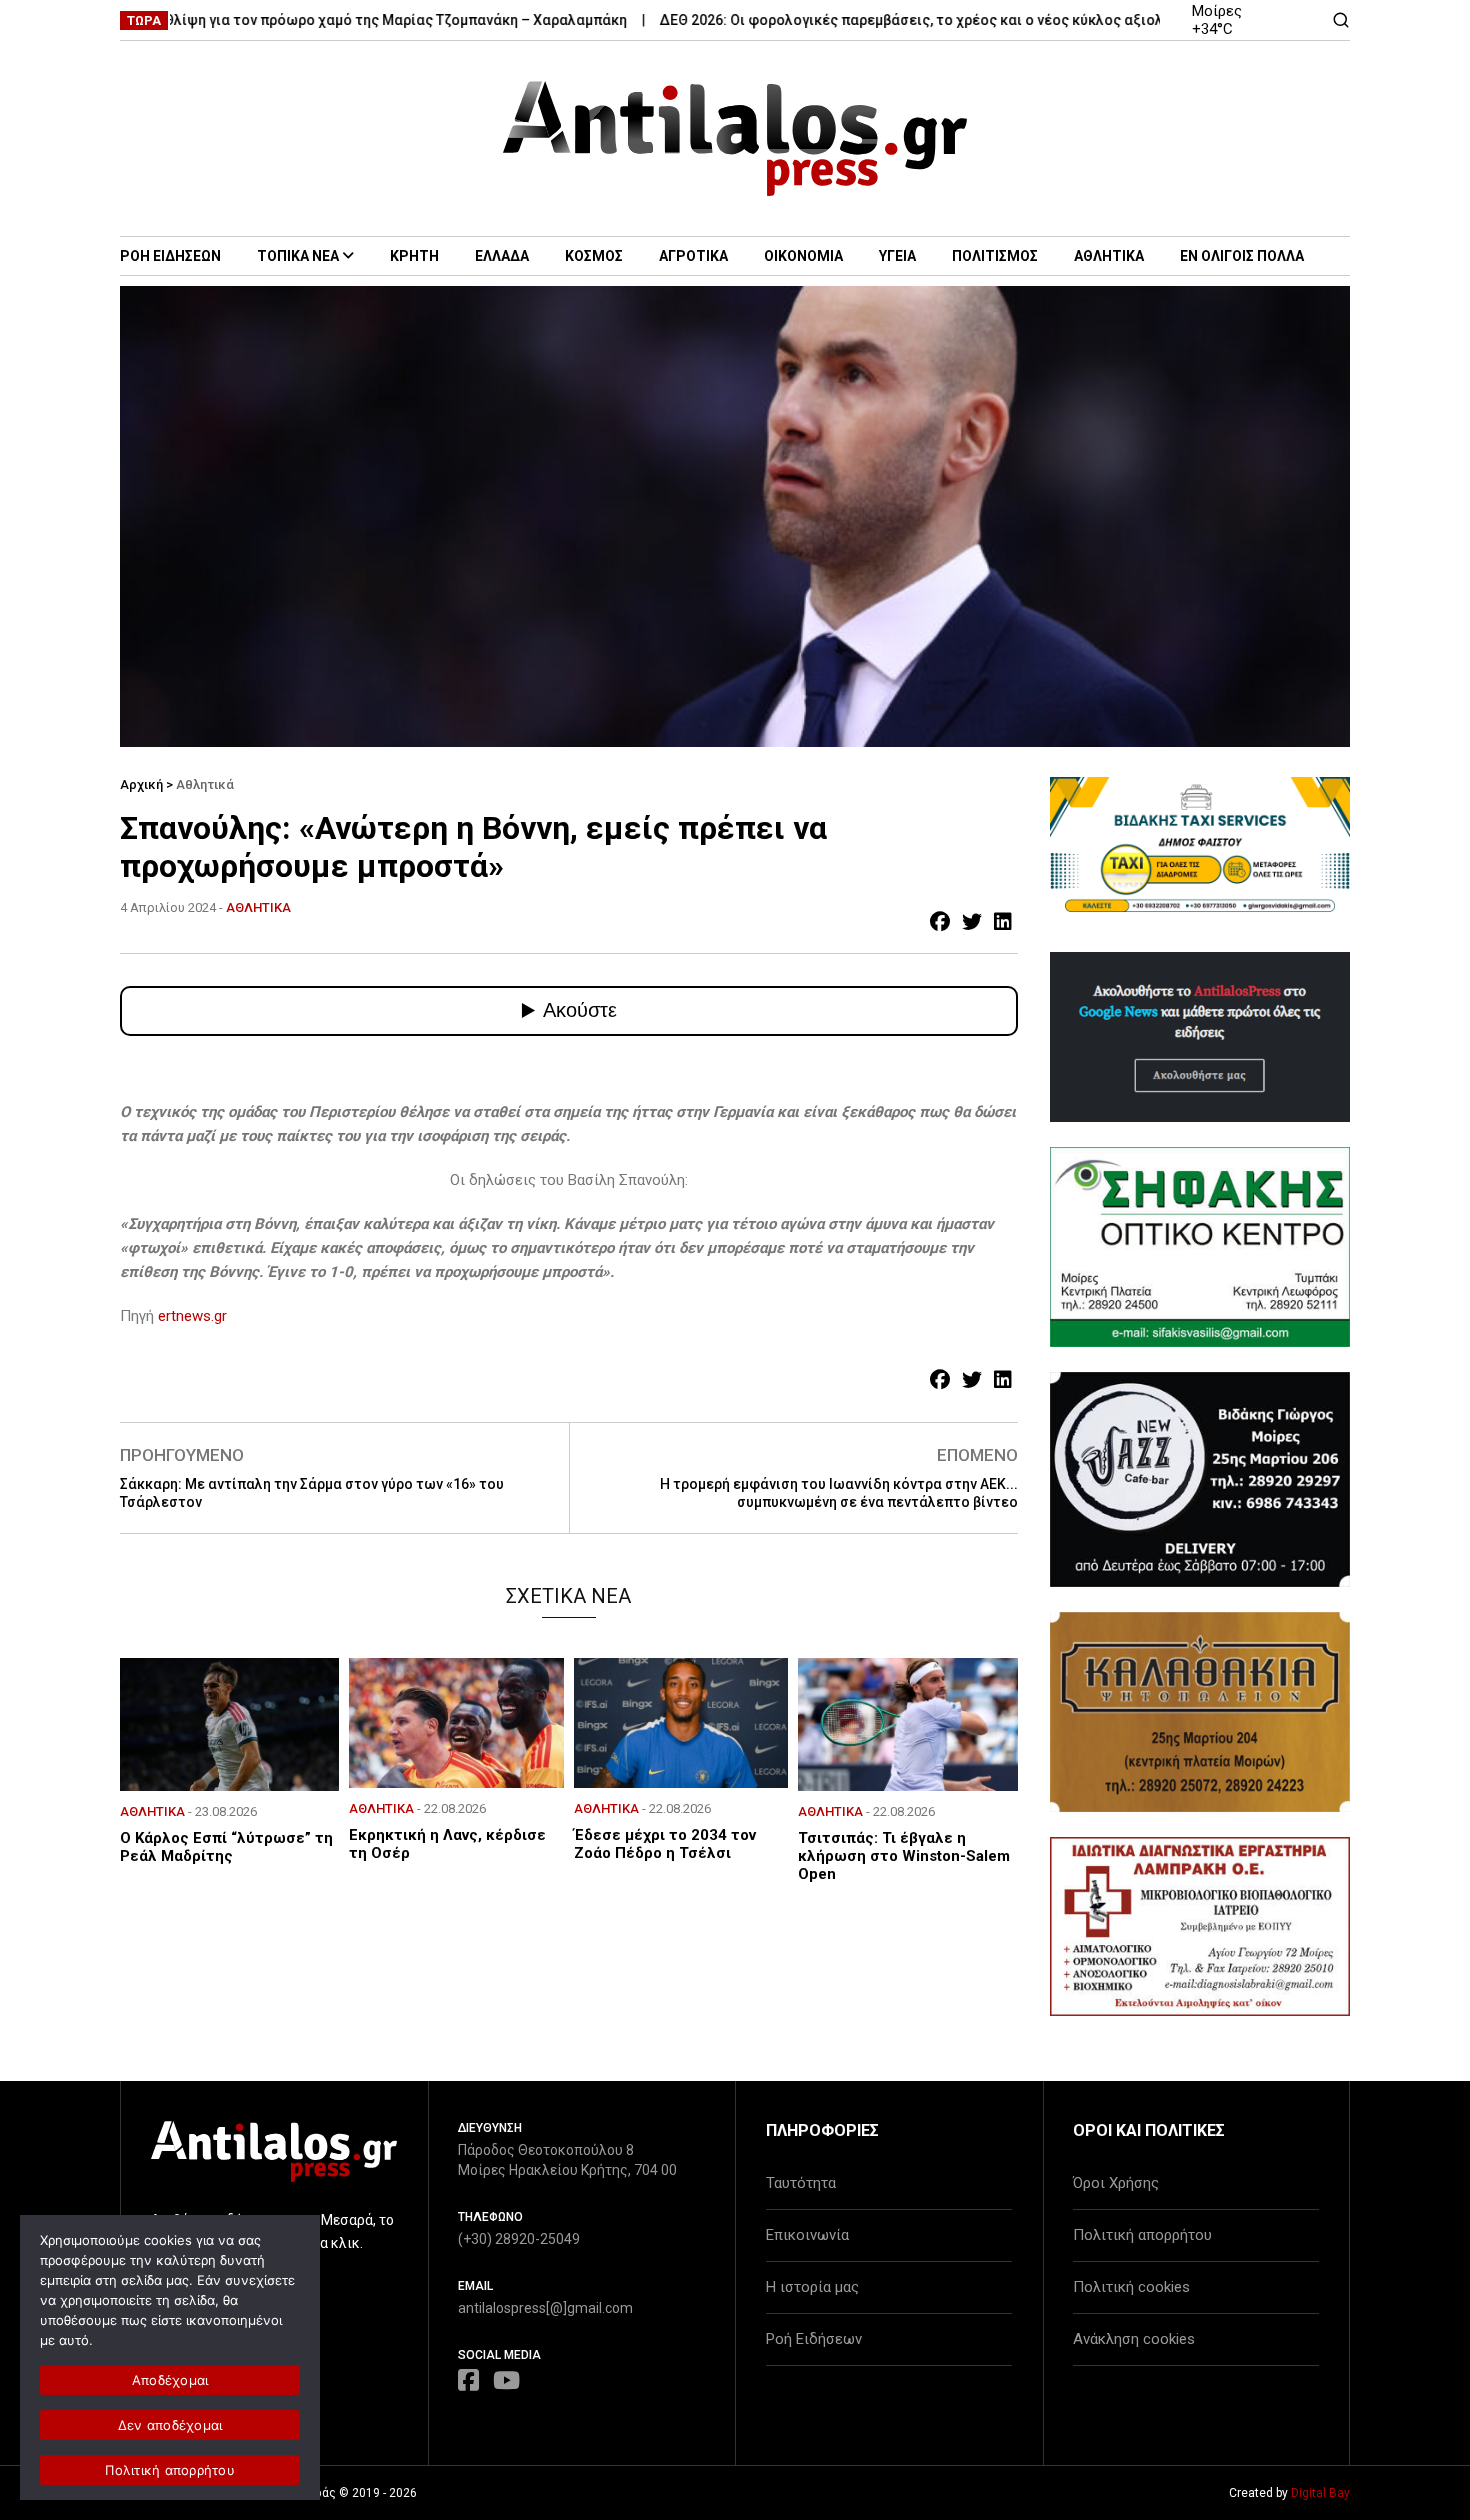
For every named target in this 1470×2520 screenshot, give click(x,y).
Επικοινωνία (807, 2235)
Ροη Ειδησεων (170, 256)
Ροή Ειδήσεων (814, 2339)
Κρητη (414, 256)
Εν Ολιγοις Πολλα (1242, 256)
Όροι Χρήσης (1116, 2183)
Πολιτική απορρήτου (1142, 2235)
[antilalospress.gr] (735, 138)
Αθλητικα (1109, 256)
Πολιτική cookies (1131, 2287)
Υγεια (897, 256)
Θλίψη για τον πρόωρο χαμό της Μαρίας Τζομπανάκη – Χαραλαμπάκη (345, 20)
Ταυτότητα (801, 2183)
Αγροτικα (693, 256)
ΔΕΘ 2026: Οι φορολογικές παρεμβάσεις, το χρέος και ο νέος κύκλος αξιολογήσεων (891, 20)
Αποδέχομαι (170, 2380)
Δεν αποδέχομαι (170, 2425)
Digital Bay (1320, 2493)
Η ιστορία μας (812, 2287)
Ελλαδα (502, 256)
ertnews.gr (192, 1316)
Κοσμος (594, 256)
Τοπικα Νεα (298, 256)
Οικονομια (803, 256)
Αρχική (141, 784)
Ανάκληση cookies (1134, 2339)
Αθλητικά (205, 784)
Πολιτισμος (995, 256)
